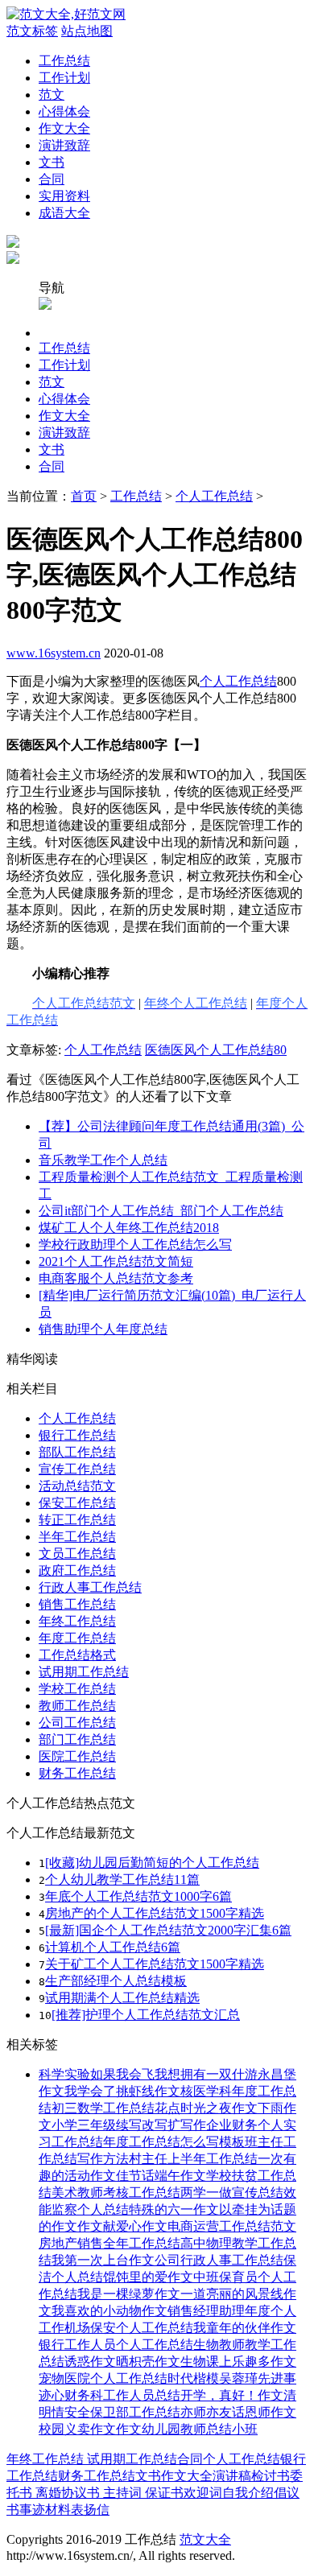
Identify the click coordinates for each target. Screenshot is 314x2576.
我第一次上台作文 (103, 2260)
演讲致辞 (64, 145)
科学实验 (64, 2074)
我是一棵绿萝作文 (129, 2294)
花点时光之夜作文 (206, 2108)
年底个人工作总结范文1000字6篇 (138, 1896)
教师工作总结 (77, 1706)
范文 (52, 95)
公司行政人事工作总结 (219, 2260)
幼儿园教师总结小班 (200, 2429)
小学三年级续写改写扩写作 (129, 2125)
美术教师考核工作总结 (116, 2193)
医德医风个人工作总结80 (216, 1050)
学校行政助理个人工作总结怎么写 (135, 1245)
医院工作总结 (77, 1756)
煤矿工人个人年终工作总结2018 (129, 1228)
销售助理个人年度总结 (103, 1329)
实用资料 (64, 196)
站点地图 (87, 31)
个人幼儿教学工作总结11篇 (122, 1879)
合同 (52, 179)
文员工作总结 (77, 1554)
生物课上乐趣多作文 (238, 2362)
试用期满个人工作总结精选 (122, 1998)
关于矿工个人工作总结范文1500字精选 (155, 1964)
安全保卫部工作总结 (122, 2412)
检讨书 (271, 2476)
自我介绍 (248, 2493)
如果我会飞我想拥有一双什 (167, 2074)
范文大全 (205, 2539)
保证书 (163, 2493)
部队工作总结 (77, 1452)
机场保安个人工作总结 (129, 2328)
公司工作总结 (77, 1723)
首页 (84, 496)
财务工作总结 (77, 1773)
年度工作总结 (77, 1638)
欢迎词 (203, 2493)
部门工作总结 (77, 1739)
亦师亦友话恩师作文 (238, 2412)
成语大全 (64, 213)
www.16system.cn (54, 653)
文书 (52, 162)
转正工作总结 (77, 1520)
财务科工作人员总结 (122, 2395)
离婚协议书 (66, 2493)
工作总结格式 (77, 1655)
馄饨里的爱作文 (148, 2277)
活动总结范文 (77, 1486)
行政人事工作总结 (90, 1587)
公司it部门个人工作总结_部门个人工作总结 (161, 1211)
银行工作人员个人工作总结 (116, 2345)
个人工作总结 (214, 496)
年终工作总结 (77, 1621)
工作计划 (64, 78)
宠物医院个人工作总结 (103, 2378)
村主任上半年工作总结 (193, 2159)
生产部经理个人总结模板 (116, 1981)
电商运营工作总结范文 (232, 2226)
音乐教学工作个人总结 (103, 1160)
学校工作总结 (77, 1689)
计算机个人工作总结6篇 (113, 1947)
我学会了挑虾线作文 (122, 2091)
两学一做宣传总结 (232, 2193)
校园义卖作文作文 (90, 2429)
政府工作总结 (77, 1570)
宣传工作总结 (77, 1469)
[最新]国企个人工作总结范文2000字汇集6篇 (168, 1930)
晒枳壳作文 (148, 2362)
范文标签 (32, 31)
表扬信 (90, 2510)
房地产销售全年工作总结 (109, 2243)
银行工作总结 (77, 1435)
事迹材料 (45, 2510)
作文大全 (64, 128)
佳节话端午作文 (161, 2176)
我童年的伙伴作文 (245, 2328)
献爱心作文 (135, 2226)
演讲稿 (232, 2476)
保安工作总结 (77, 1503)
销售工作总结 (77, 1604)
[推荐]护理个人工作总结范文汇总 (146, 2015)
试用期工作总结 (84, 1672)
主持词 (121, 2493)
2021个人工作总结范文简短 (116, 1261)
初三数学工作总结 (103, 2108)
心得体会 (64, 111)
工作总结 (64, 61)
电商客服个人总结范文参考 (116, 1278)
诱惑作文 (90, 2362)
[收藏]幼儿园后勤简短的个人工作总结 (152, 1863)
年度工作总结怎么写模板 (174, 2142)
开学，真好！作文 (232, 2395)
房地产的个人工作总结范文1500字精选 (155, 1913)
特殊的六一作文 (174, 2209)
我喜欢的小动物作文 (109, 2311)
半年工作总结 (77, 1537)
